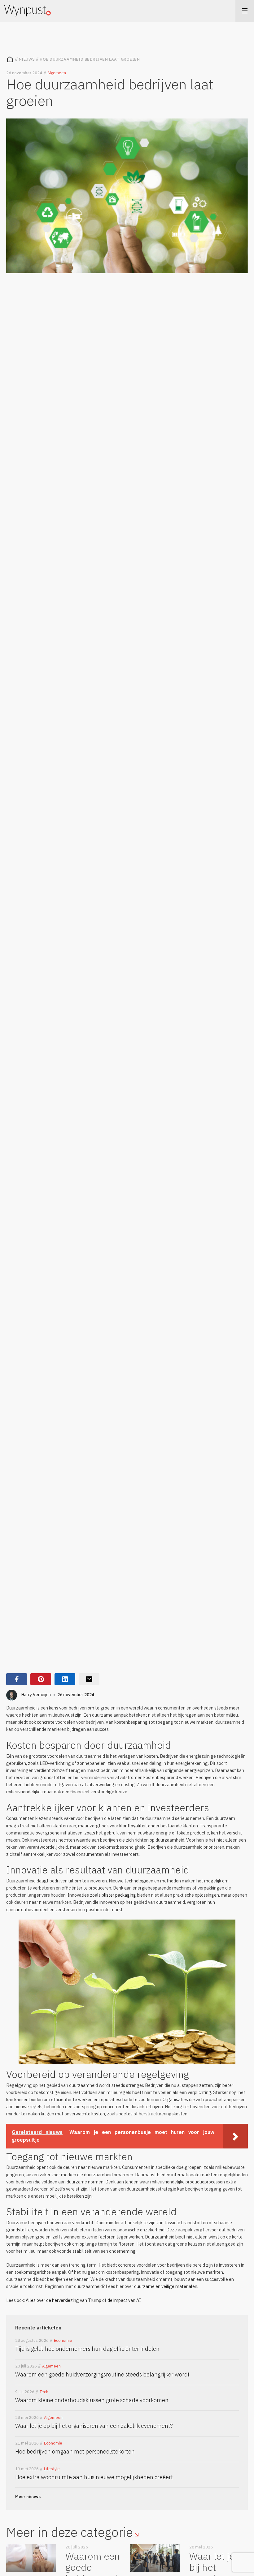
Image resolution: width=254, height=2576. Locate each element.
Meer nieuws (28, 2497)
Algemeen (57, 73)
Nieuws (27, 59)
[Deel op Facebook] (17, 1679)
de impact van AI (124, 2300)
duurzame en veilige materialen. (166, 2286)
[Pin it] (41, 1679)
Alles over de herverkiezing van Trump (63, 2300)
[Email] (89, 1679)
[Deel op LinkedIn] (65, 1679)
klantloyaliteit (133, 1826)
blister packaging (119, 1895)
